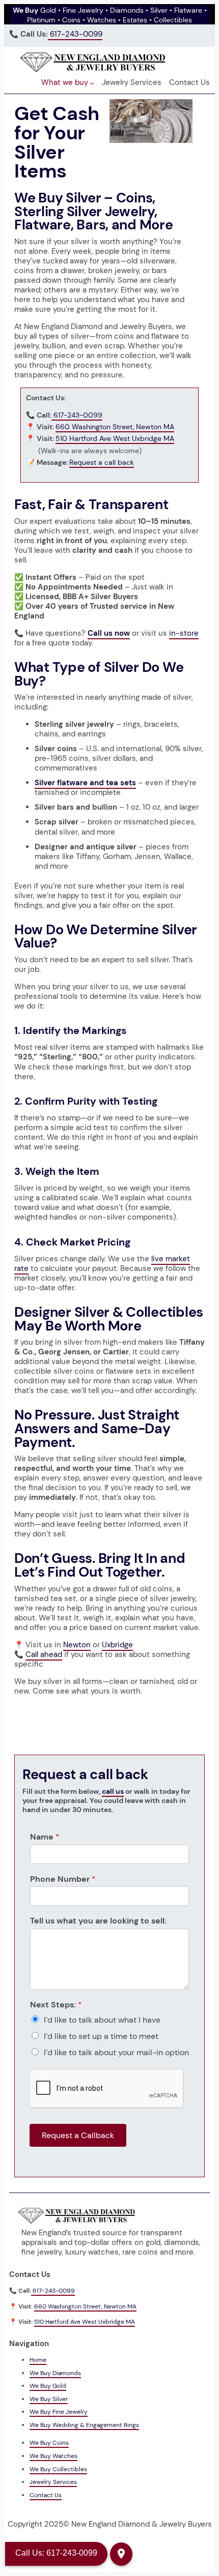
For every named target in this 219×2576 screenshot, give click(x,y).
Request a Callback (78, 2135)
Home (38, 2360)
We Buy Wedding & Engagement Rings (84, 2425)
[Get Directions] (121, 2554)
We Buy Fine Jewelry (59, 2412)
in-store (184, 633)
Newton (77, 1645)
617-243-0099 (75, 34)
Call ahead (44, 1654)
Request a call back (102, 462)
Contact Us (46, 2495)
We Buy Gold (48, 2386)
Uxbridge (117, 1645)
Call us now (109, 633)
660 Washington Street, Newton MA (115, 427)
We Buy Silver (49, 2399)
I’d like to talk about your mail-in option (116, 2052)
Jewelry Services (53, 2482)
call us (113, 1791)
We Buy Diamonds (55, 2373)
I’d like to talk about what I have (102, 2020)
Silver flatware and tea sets (85, 783)
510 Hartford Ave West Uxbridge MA (115, 438)
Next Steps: (56, 2005)
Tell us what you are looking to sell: (98, 1921)
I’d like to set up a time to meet (101, 2036)
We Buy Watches (53, 2456)
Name (45, 1837)
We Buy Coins (49, 2443)
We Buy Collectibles (58, 2469)
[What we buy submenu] (92, 83)
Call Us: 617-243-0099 (56, 2553)
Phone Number (63, 1879)
